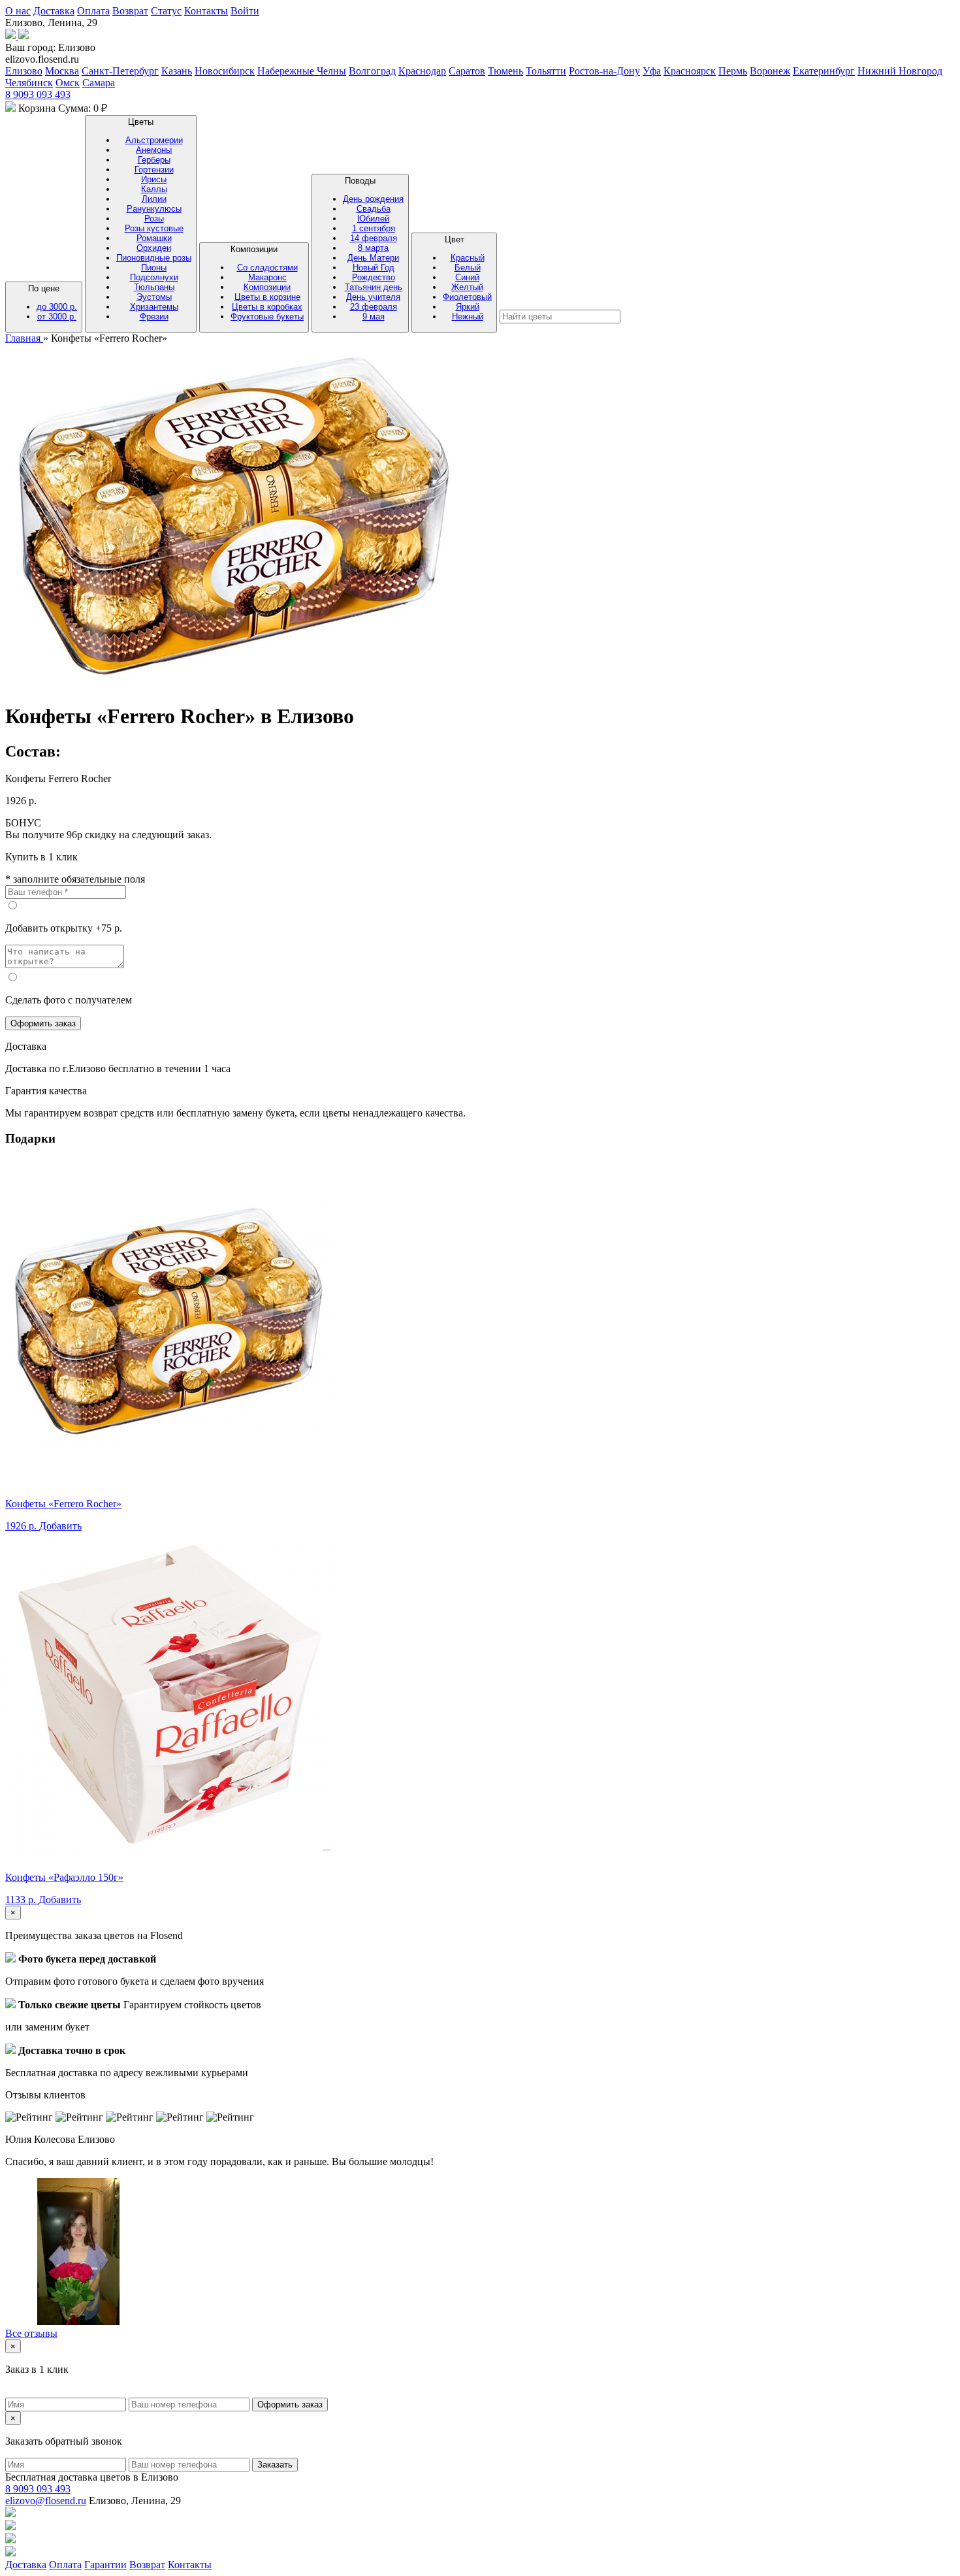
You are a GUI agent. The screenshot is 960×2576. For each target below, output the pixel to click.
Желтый (467, 287)
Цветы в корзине (267, 297)
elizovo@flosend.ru (46, 2501)
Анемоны (154, 150)
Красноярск (690, 71)
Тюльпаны (154, 287)
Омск (68, 83)
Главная (24, 338)
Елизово (24, 71)
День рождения (373, 199)
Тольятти (546, 71)
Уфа (652, 71)
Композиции (267, 283)
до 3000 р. (57, 307)
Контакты (206, 11)
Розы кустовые (154, 228)
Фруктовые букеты (267, 317)
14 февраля (374, 238)
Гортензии (154, 170)
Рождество (374, 277)
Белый (468, 268)
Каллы (154, 189)
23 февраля (374, 307)
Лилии (154, 199)
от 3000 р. (57, 317)
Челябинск (29, 83)
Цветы (154, 219)
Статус (166, 11)
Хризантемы (154, 307)
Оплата (93, 11)
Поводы (373, 249)
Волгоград (372, 71)
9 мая (374, 317)
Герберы (154, 160)
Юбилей (373, 219)
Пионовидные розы (154, 258)
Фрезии (154, 317)
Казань (177, 71)
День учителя (373, 297)
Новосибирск (225, 71)
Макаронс (267, 277)
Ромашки (154, 238)
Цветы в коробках (267, 307)
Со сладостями (267, 268)
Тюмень (505, 71)
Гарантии (105, 2565)
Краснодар (422, 71)
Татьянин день (374, 287)
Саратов (467, 71)
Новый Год (374, 268)
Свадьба (374, 209)
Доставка (54, 11)
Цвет (467, 278)
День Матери (373, 258)
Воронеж (770, 71)
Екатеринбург (824, 71)
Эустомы (154, 297)
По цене (53, 302)
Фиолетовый (467, 297)
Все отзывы (31, 2333)
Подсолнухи (154, 277)
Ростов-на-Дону (604, 71)
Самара (99, 83)
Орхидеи (154, 248)
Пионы (154, 268)
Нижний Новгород (900, 71)
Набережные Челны (302, 71)
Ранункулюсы (154, 209)
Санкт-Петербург (120, 71)
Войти (245, 11)
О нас (18, 11)
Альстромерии (154, 140)
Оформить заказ (43, 1023)
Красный (468, 258)
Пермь (733, 71)
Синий (467, 277)
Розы (154, 219)
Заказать (275, 2465)
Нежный (468, 317)
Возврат (130, 11)
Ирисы (154, 179)
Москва (62, 71)
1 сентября (374, 228)
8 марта (373, 248)
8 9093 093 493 (38, 94)
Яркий (468, 307)
